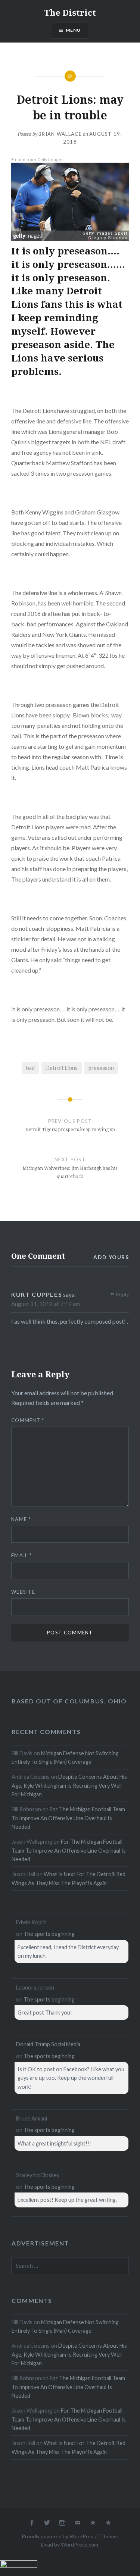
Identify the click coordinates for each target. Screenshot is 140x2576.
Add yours (111, 1257)
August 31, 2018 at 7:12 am (46, 1304)
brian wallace (60, 134)
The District (70, 12)
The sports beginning (49, 1934)
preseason (101, 1068)
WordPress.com (80, 2544)
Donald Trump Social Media (48, 2044)
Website (23, 1592)
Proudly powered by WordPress (59, 2536)
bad (30, 1068)
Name (21, 1519)
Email (21, 1555)
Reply (122, 1294)
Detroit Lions (62, 1068)
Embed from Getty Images (37, 160)
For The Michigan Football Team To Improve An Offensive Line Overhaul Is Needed (68, 1818)
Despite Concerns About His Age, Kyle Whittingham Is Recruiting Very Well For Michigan (69, 1785)
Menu (73, 30)
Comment (28, 1420)
